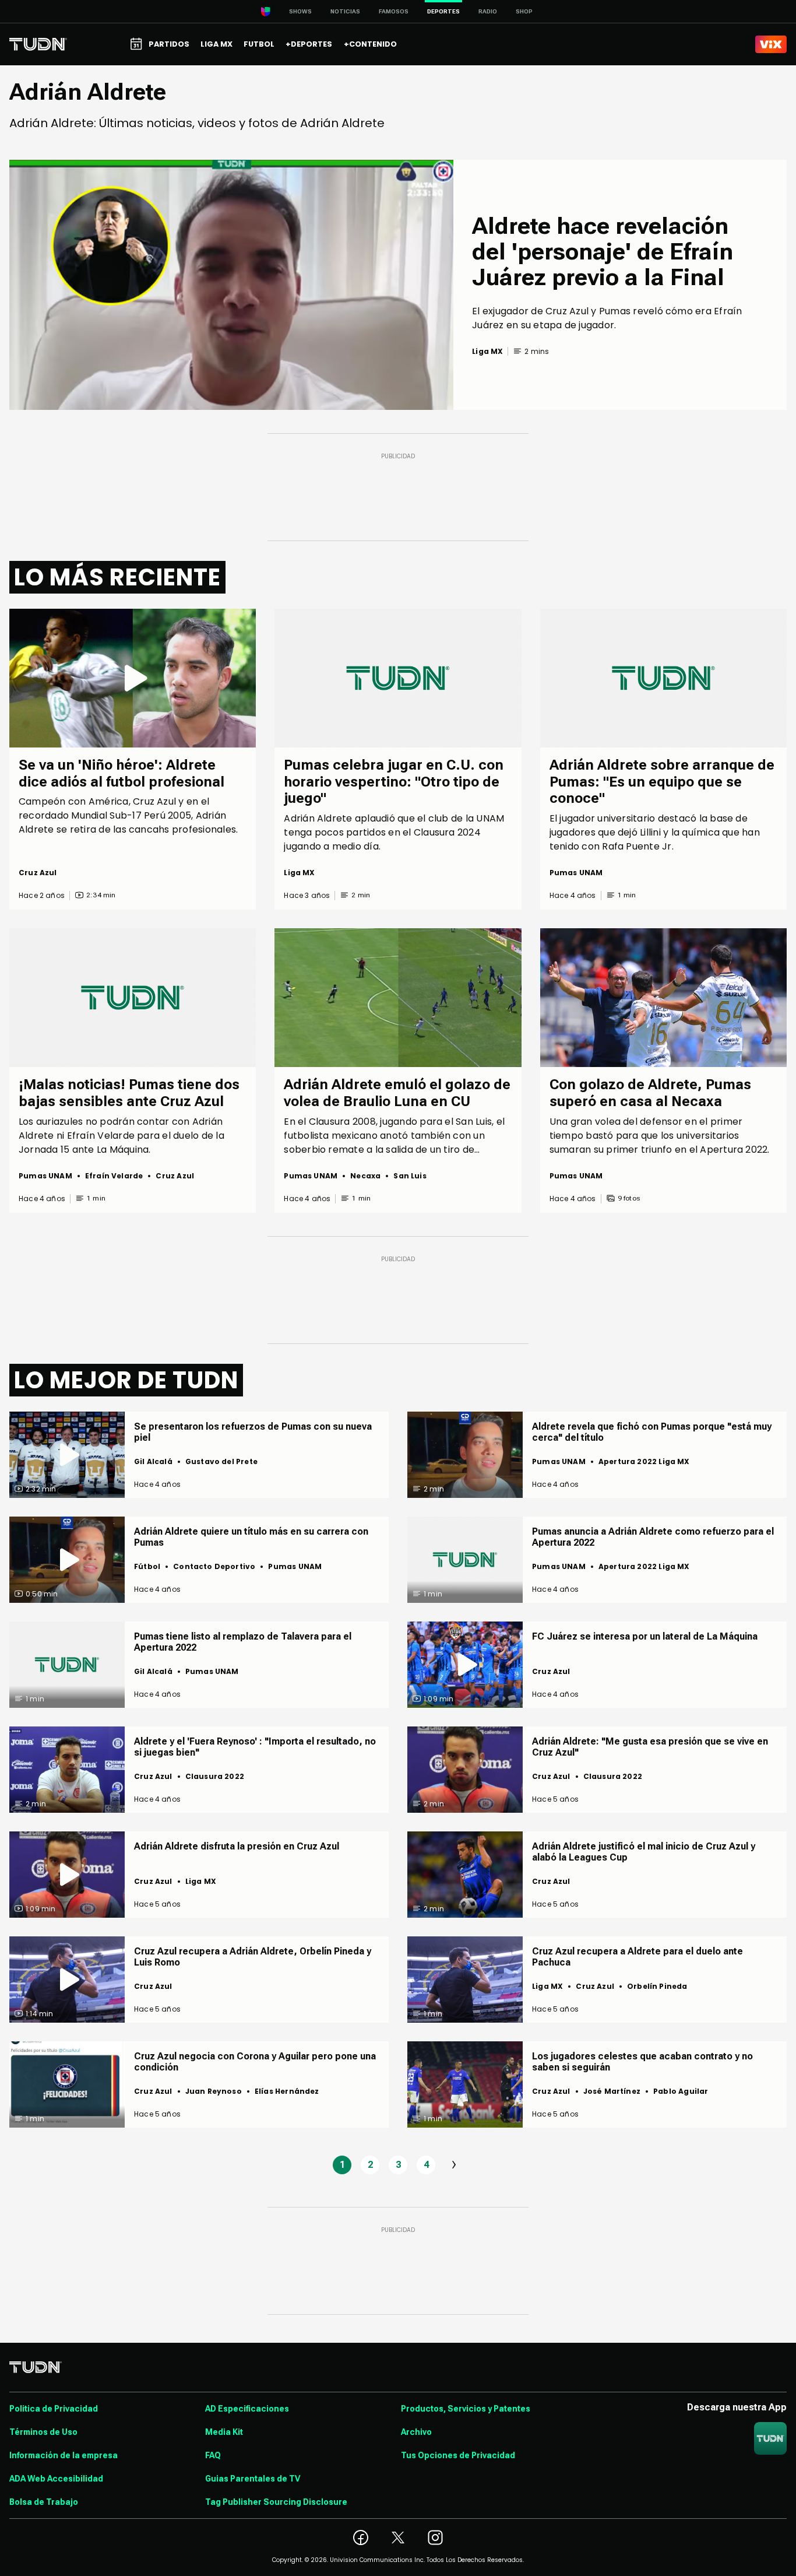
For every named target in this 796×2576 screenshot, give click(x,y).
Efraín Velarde (114, 1176)
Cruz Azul (38, 873)
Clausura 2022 (215, 1776)
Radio (488, 11)
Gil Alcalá (153, 1461)
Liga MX (299, 873)
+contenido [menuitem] (370, 44)
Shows (300, 11)
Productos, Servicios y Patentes (466, 2409)
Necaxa (365, 1176)
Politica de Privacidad (54, 2409)
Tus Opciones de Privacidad (458, 2455)
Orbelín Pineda (657, 1986)
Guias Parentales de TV (253, 2479)
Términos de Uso (43, 2432)
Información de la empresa (64, 2455)
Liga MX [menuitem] (216, 44)
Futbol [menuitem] (259, 44)
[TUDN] (38, 44)
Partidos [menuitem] (169, 44)
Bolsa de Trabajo (44, 2502)
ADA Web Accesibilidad (56, 2479)
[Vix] (771, 44)
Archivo (416, 2432)
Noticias (345, 11)
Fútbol (147, 1566)
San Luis (410, 1176)
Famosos (394, 11)
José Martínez (612, 2091)
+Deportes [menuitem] (309, 44)
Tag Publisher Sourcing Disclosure (276, 2502)
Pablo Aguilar (681, 2091)
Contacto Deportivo (214, 1566)
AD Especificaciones (247, 2409)
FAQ (213, 2455)
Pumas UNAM (576, 873)
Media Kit (224, 2432)
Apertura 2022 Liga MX (644, 1461)
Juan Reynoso (214, 2091)
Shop (524, 11)
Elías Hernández (287, 2091)
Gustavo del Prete (221, 1461)
